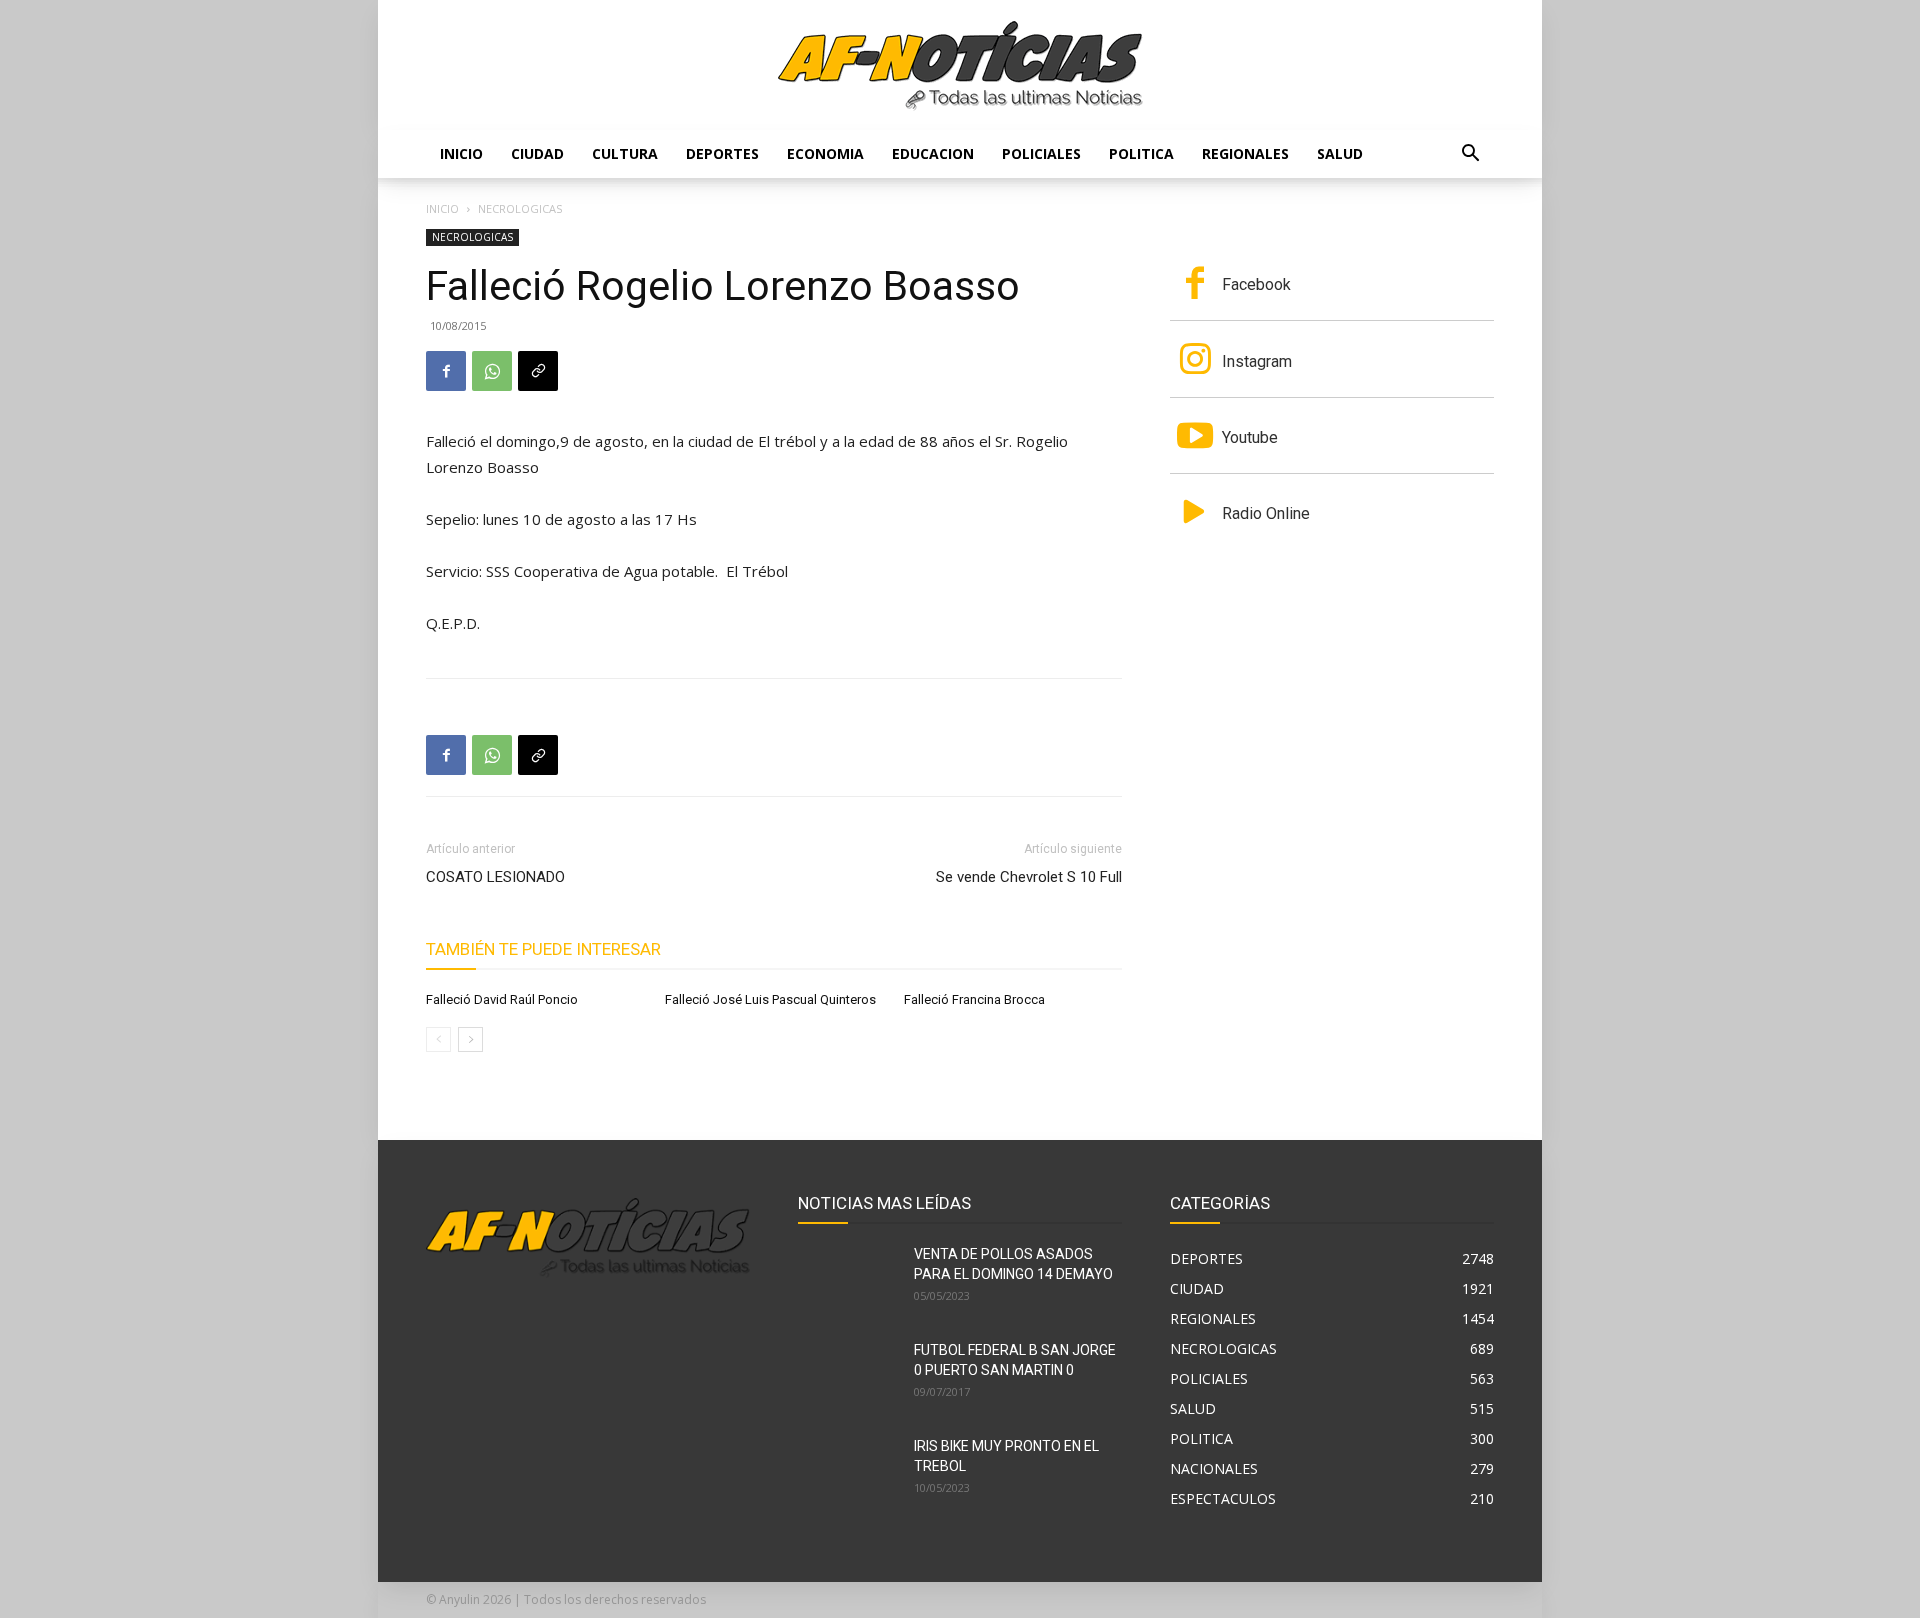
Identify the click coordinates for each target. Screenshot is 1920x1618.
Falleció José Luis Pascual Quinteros (770, 999)
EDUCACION (933, 153)
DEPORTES (722, 153)
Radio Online (1266, 513)
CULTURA (625, 153)
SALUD (1340, 153)
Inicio (461, 153)
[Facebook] (446, 371)
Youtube (1250, 437)
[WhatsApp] (492, 371)
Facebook (1256, 284)
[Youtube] (1195, 438)
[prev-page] (438, 1039)
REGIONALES (1245, 153)
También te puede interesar (543, 949)
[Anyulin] (960, 66)
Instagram (1257, 361)
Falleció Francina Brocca (974, 999)
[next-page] (470, 1039)
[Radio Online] (1195, 514)
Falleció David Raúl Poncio (502, 999)
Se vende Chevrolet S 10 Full (1029, 877)
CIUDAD (537, 153)
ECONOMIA (825, 153)
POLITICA (1141, 153)
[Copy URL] (538, 371)
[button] (1470, 155)
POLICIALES (1041, 153)
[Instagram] (1195, 361)
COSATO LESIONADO (495, 877)
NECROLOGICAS (472, 237)
